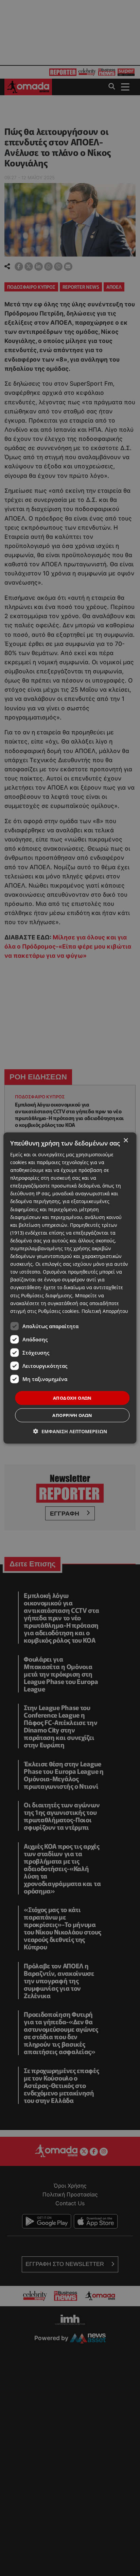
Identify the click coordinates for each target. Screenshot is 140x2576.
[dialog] (70, 1288)
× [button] (126, 1140)
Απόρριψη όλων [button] (72, 1415)
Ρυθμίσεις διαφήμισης (47, 1295)
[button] (70, 1431)
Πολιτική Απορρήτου (105, 1311)
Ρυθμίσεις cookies (58, 1311)
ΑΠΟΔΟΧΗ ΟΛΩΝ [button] (72, 1398)
